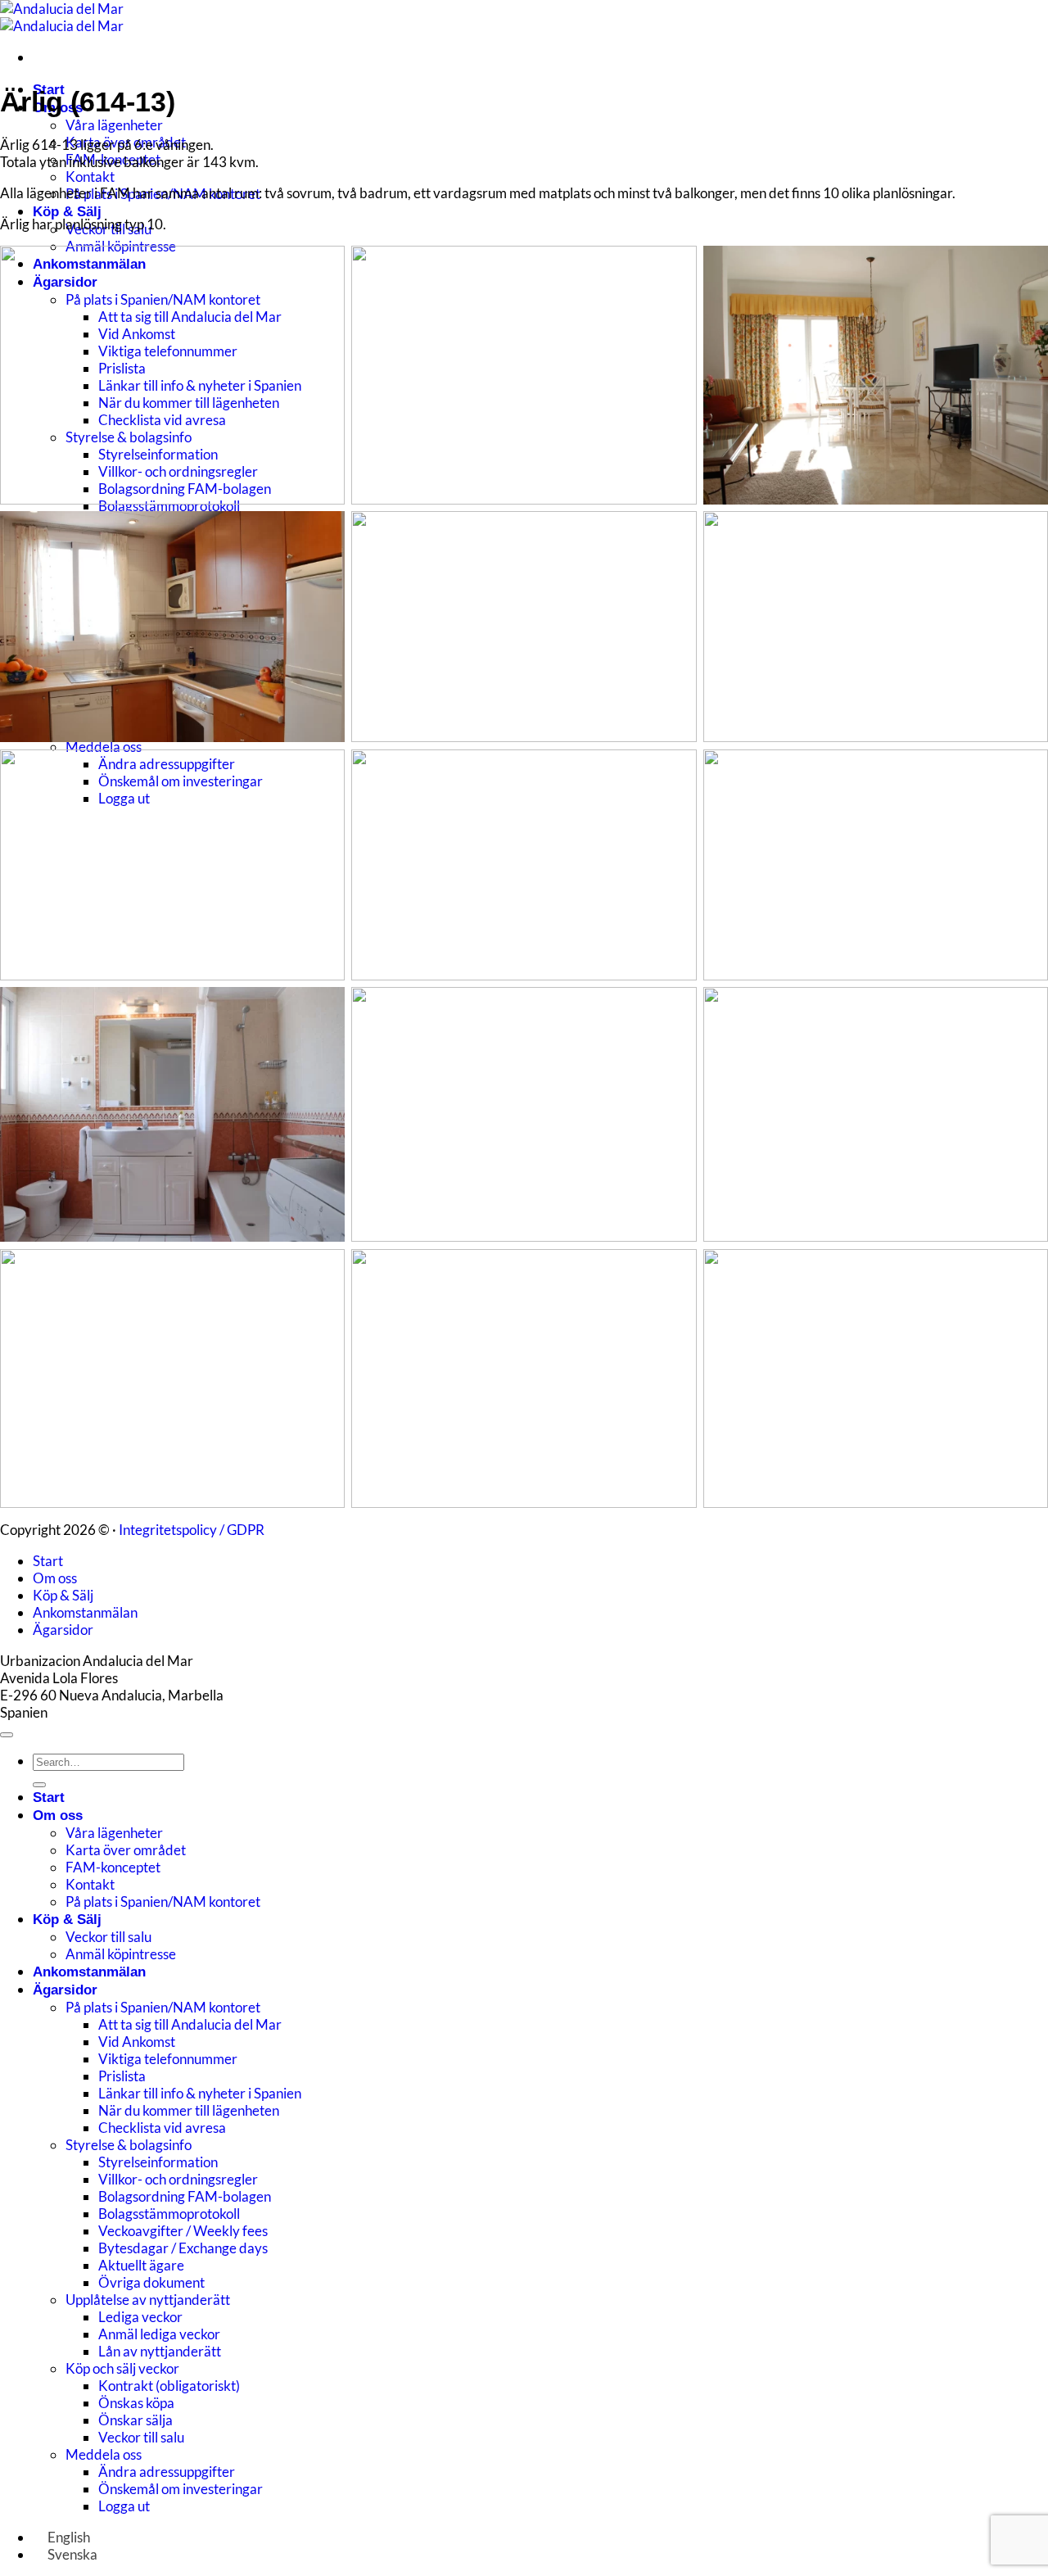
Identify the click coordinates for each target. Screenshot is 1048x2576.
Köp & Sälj (67, 212)
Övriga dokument (151, 2282)
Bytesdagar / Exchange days (183, 2248)
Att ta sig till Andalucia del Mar (190, 2024)
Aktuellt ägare (141, 2265)
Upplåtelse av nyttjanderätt (148, 2300)
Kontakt (90, 177)
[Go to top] (7, 1735)
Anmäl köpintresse (121, 1954)
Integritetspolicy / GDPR (192, 1530)
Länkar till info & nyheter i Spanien (200, 2093)
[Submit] (39, 1785)
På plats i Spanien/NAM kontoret (163, 1901)
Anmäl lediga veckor (159, 2334)
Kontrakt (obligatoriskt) (169, 2386)
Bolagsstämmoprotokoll (169, 506)
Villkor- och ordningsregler (178, 2179)
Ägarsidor (63, 1630)
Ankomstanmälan (85, 1612)
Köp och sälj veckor (122, 2368)
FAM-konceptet (113, 1867)
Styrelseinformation (158, 2162)
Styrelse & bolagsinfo (129, 2145)
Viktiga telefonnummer (168, 2059)
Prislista (122, 2076)
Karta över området (126, 1850)
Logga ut (124, 2506)
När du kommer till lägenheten (189, 2110)
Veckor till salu (108, 1937)
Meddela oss (104, 747)
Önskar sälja (136, 2420)
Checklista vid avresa (162, 2128)
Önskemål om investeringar (181, 2489)
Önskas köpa (136, 2403)
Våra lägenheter (114, 125)
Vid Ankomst (137, 2042)
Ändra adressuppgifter (167, 2472)
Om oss (55, 1578)
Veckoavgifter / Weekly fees (183, 2231)
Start (48, 1561)
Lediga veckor (140, 2317)
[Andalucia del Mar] (62, 17)
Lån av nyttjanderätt (160, 2351)
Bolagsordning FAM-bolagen (185, 2196)
